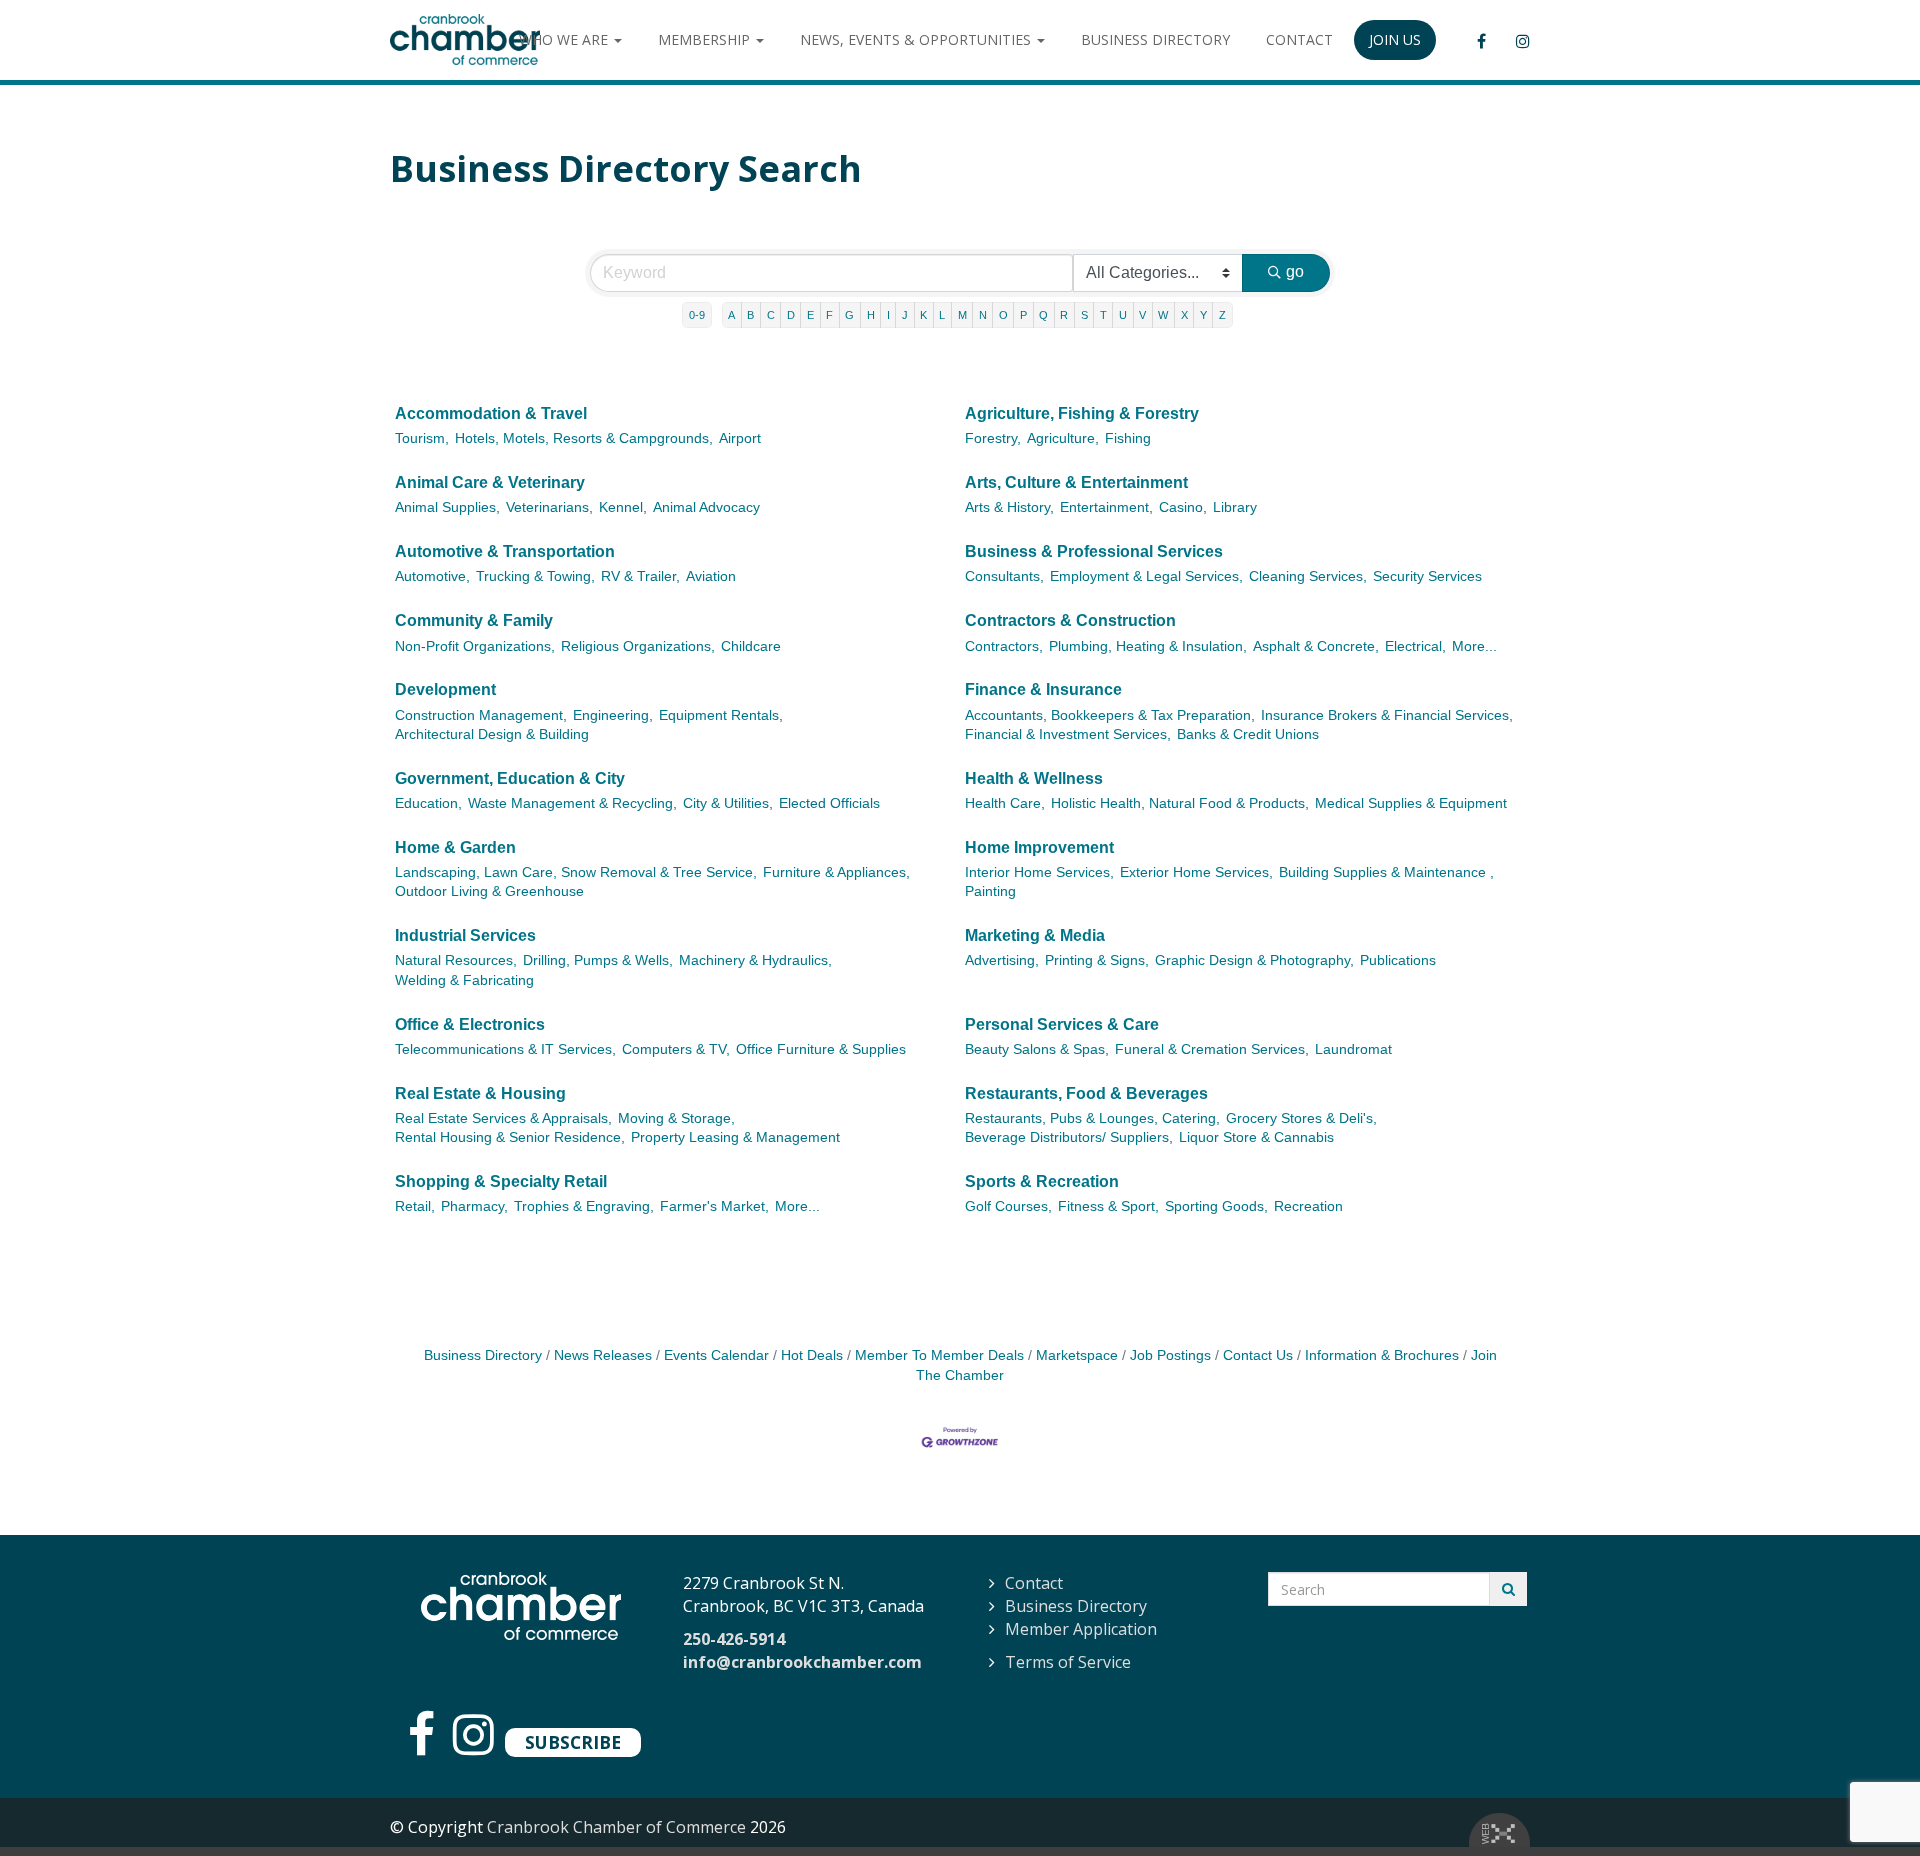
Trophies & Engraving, (584, 1206)
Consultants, (1004, 576)
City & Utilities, (728, 803)
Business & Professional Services (1094, 551)
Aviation (711, 576)
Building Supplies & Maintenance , (1386, 872)
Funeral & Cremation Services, (1212, 1049)
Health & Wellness (1034, 778)
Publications (1398, 960)
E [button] (810, 315)
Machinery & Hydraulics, (755, 960)
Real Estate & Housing (480, 1093)
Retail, (415, 1206)
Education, (428, 803)
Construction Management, (481, 715)
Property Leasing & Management (735, 1137)
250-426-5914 (734, 1639)
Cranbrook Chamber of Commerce (616, 1827)
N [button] (983, 315)
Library (1235, 507)
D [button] (791, 315)
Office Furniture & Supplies (821, 1049)
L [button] (942, 315)
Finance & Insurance (1043, 689)
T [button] (1103, 315)
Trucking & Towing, (535, 576)
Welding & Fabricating (464, 980)
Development (445, 689)
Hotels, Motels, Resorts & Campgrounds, (584, 438)
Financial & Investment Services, (1068, 734)
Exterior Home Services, (1196, 872)
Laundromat (1353, 1049)
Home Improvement (1039, 847)
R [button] (1064, 315)
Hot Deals (812, 1355)
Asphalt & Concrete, (1316, 646)
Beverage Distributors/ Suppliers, (1069, 1137)
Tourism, (422, 438)
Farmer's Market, (714, 1206)
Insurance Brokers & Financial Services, (1387, 715)
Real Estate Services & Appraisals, (503, 1118)
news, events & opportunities (917, 39)
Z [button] (1222, 315)
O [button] (1003, 315)
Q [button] (1043, 315)
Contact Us (1258, 1355)
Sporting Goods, (1216, 1206)
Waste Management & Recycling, (572, 803)
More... (1474, 646)
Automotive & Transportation (505, 551)
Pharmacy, (474, 1206)
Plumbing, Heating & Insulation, (1148, 646)
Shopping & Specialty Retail (501, 1181)
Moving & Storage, (676, 1118)
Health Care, (1005, 803)
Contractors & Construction (1070, 620)
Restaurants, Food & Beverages (1086, 1093)
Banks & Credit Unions (1248, 734)
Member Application (1081, 1629)
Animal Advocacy (706, 507)
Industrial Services (465, 935)
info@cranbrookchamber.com (802, 1662)
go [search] (1295, 271)
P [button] (1023, 315)
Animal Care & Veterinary (490, 482)
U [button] (1123, 315)
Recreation (1308, 1206)
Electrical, (1415, 646)
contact (1299, 39)
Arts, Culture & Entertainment (1076, 482)
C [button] (771, 315)
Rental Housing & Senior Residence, (510, 1137)
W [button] (1163, 315)
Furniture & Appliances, (836, 872)
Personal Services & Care (1062, 1024)
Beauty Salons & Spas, (1037, 1049)
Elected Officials (829, 803)
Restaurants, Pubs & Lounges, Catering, (1092, 1118)
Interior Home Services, (1039, 872)
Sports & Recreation (1042, 1181)
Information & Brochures (1382, 1355)
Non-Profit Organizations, (475, 646)
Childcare (751, 646)
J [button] (905, 315)
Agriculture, (1063, 438)
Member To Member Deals (939, 1355)
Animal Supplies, (447, 507)
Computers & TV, (676, 1049)
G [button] (849, 315)
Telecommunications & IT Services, (505, 1049)
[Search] (1508, 1589)
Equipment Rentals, (721, 715)
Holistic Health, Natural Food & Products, (1180, 803)
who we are (565, 39)
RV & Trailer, (640, 576)
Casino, (1183, 507)
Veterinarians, (549, 507)
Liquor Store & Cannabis (1256, 1137)
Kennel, (623, 507)
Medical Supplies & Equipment (1411, 803)
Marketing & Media (1035, 935)
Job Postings (1170, 1355)
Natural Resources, (456, 960)
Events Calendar (716, 1355)
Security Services (1427, 576)
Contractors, (1004, 646)
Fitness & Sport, (1108, 1206)
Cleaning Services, (1308, 576)
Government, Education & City (510, 778)
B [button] (750, 315)
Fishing (1128, 438)
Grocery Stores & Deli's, (1301, 1118)
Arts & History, (1009, 507)
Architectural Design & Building (492, 734)
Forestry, (993, 438)
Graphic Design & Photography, (1254, 960)
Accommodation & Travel (491, 413)
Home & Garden (455, 847)
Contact (1034, 1583)
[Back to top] (1864, 1800)
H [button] (871, 315)
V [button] (1142, 315)
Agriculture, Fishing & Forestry (1082, 413)
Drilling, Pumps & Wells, (598, 960)
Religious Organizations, (638, 646)
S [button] (1084, 315)
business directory (1155, 39)
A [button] (731, 315)
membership (706, 39)
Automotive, (432, 576)
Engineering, (613, 715)
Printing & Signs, (1097, 960)
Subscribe (573, 1742)
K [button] (923, 315)
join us (1395, 39)
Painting (990, 891)
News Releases (603, 1355)
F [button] (829, 315)
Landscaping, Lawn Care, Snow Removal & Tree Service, (576, 872)
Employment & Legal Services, (1146, 576)
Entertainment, (1106, 507)
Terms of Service (1068, 1662)
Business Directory (483, 1355)
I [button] (888, 315)
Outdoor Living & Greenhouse (489, 891)
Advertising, (1002, 960)
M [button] (962, 315)
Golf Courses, (1008, 1206)
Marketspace (1077, 1355)
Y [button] (1203, 315)
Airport (740, 438)
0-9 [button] (697, 315)
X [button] (1184, 315)
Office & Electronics (470, 1024)
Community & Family (474, 620)
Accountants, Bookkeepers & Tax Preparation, (1110, 715)
